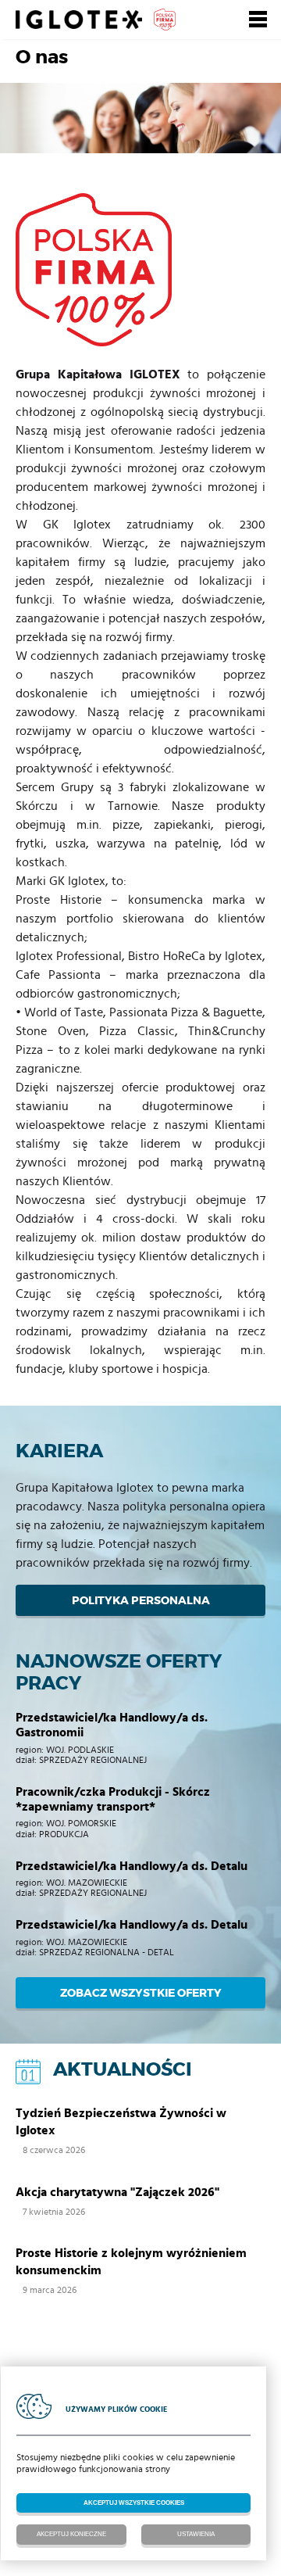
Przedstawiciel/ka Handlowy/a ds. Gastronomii (112, 1725)
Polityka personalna (141, 1600)
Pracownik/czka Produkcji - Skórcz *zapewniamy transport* (113, 1799)
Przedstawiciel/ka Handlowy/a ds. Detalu (132, 1866)
